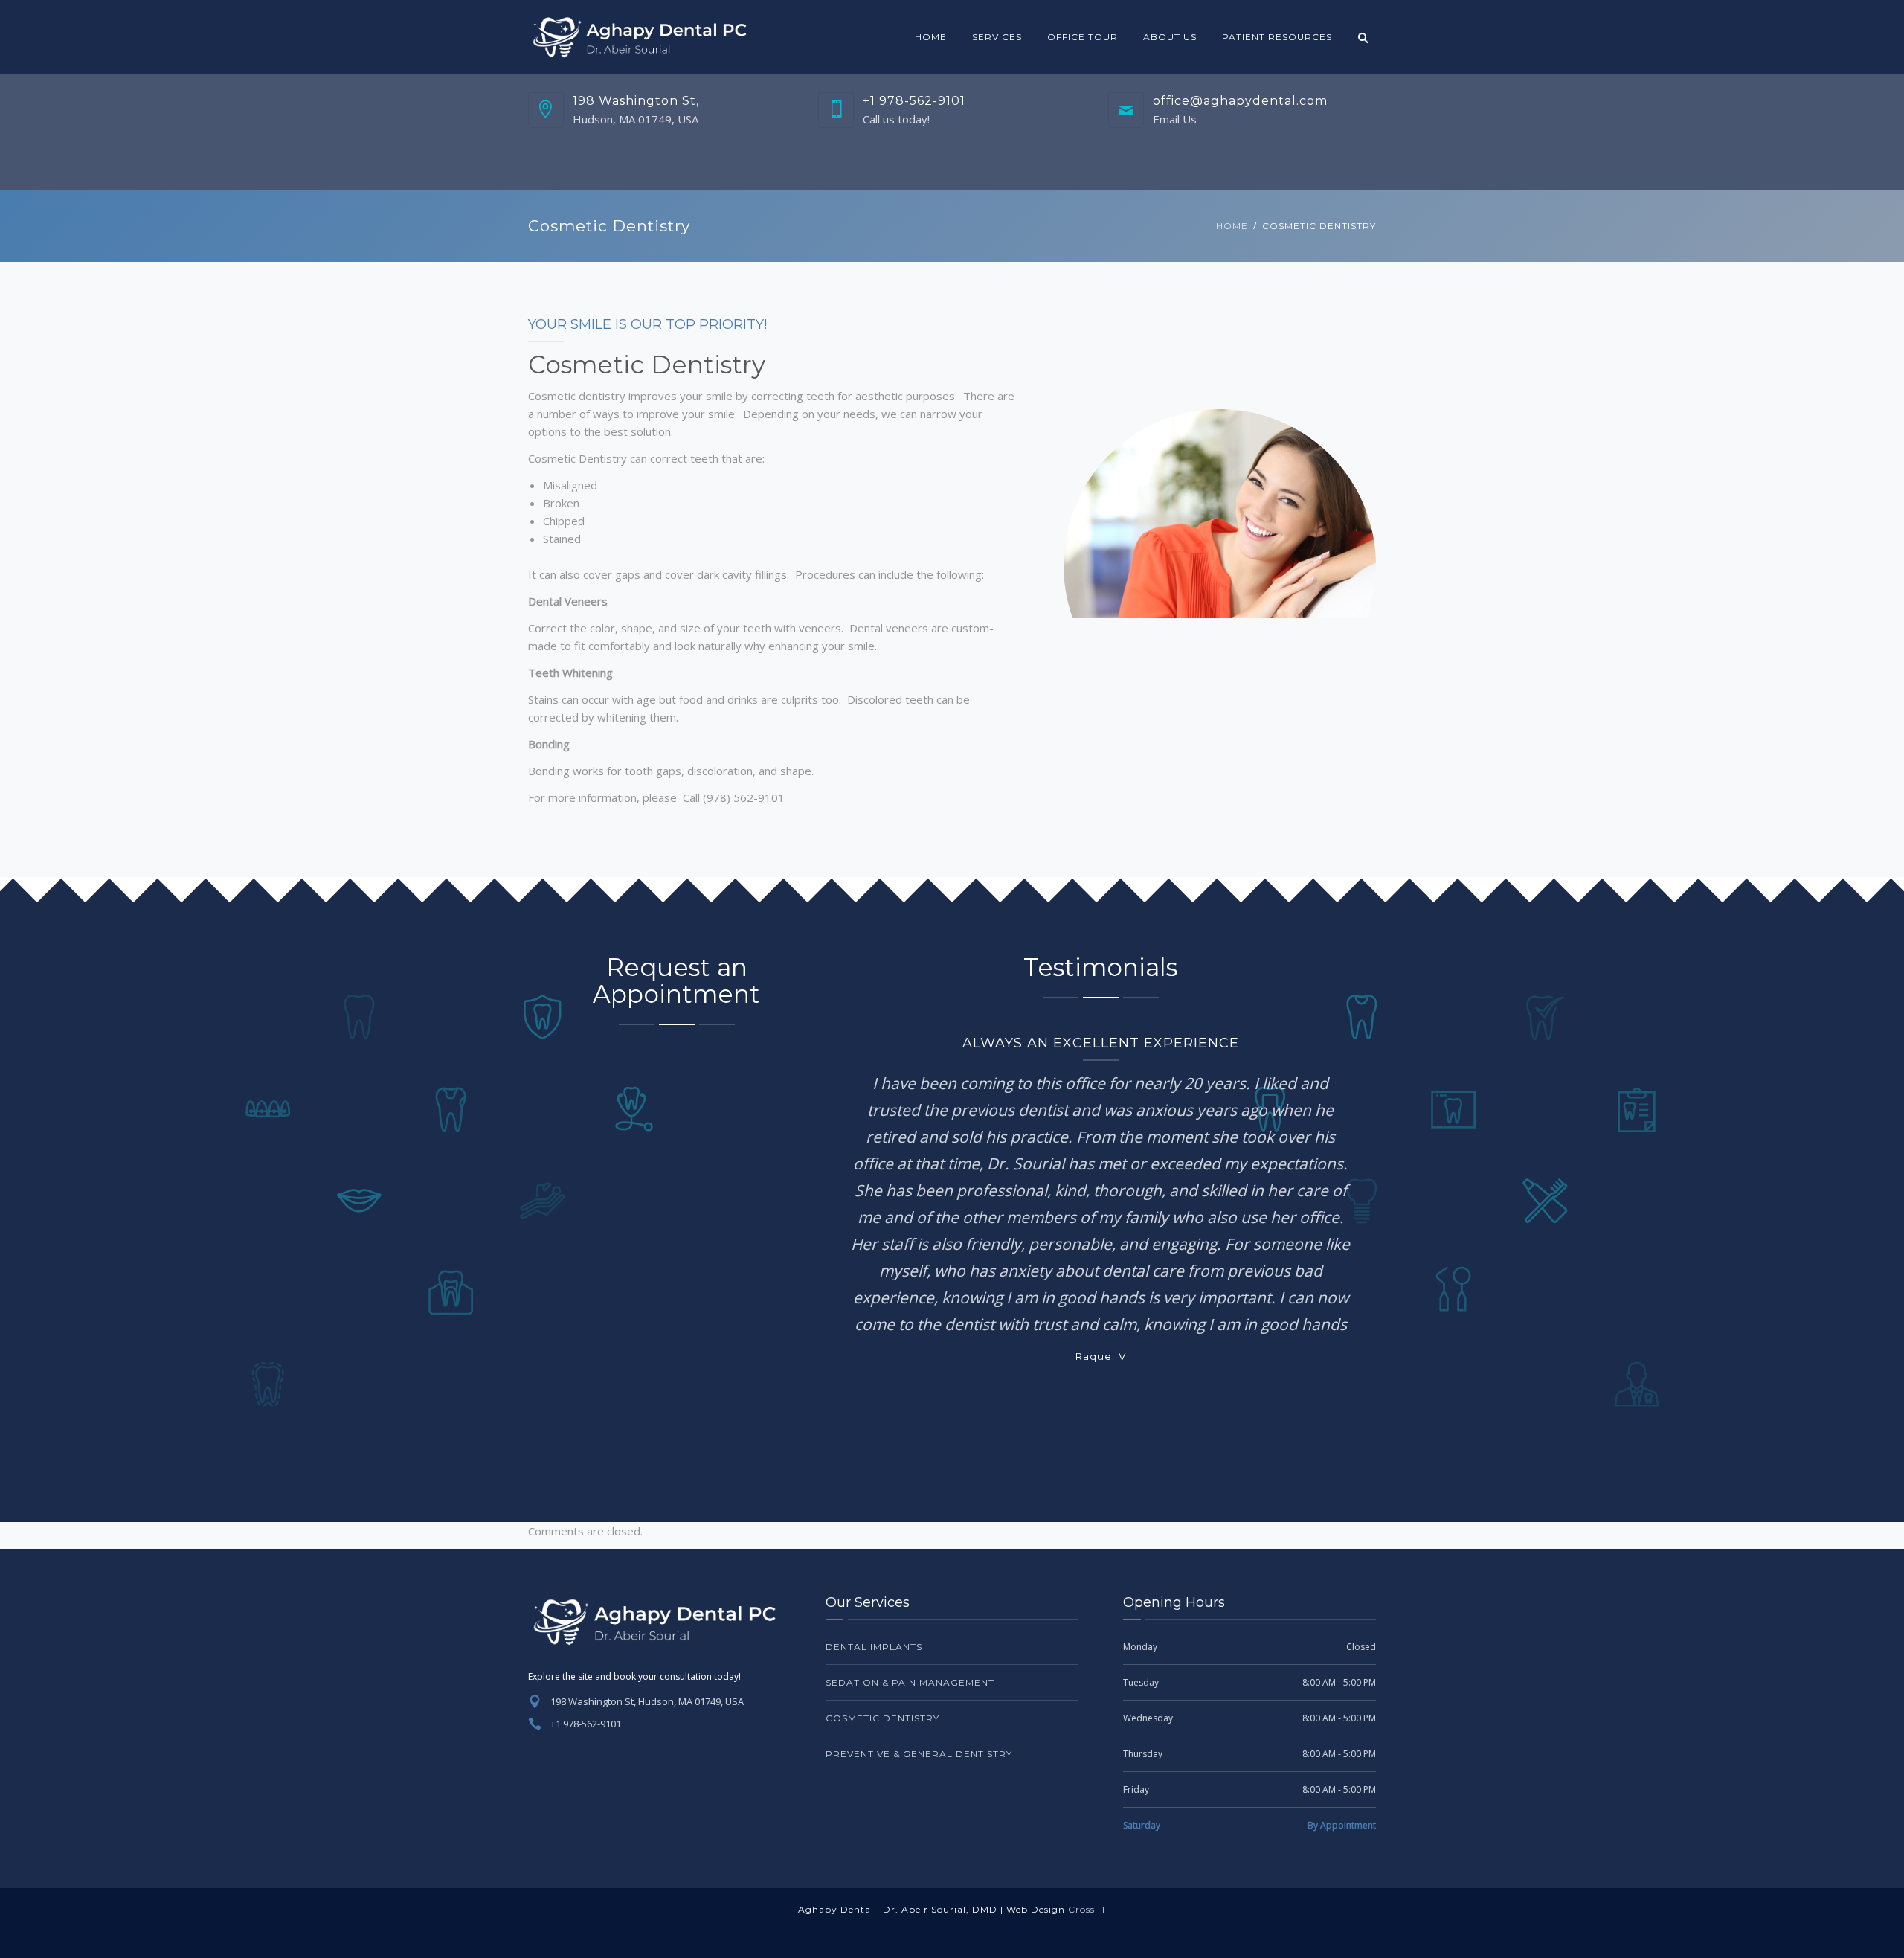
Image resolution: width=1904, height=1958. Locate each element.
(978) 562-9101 (744, 797)
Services (997, 37)
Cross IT (1087, 1909)
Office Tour (1083, 37)
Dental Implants (874, 1647)
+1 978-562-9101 (586, 1724)
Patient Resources (1277, 37)
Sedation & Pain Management (910, 1682)
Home (931, 37)
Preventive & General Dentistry (919, 1754)
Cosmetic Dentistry (882, 1718)
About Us (1170, 37)
